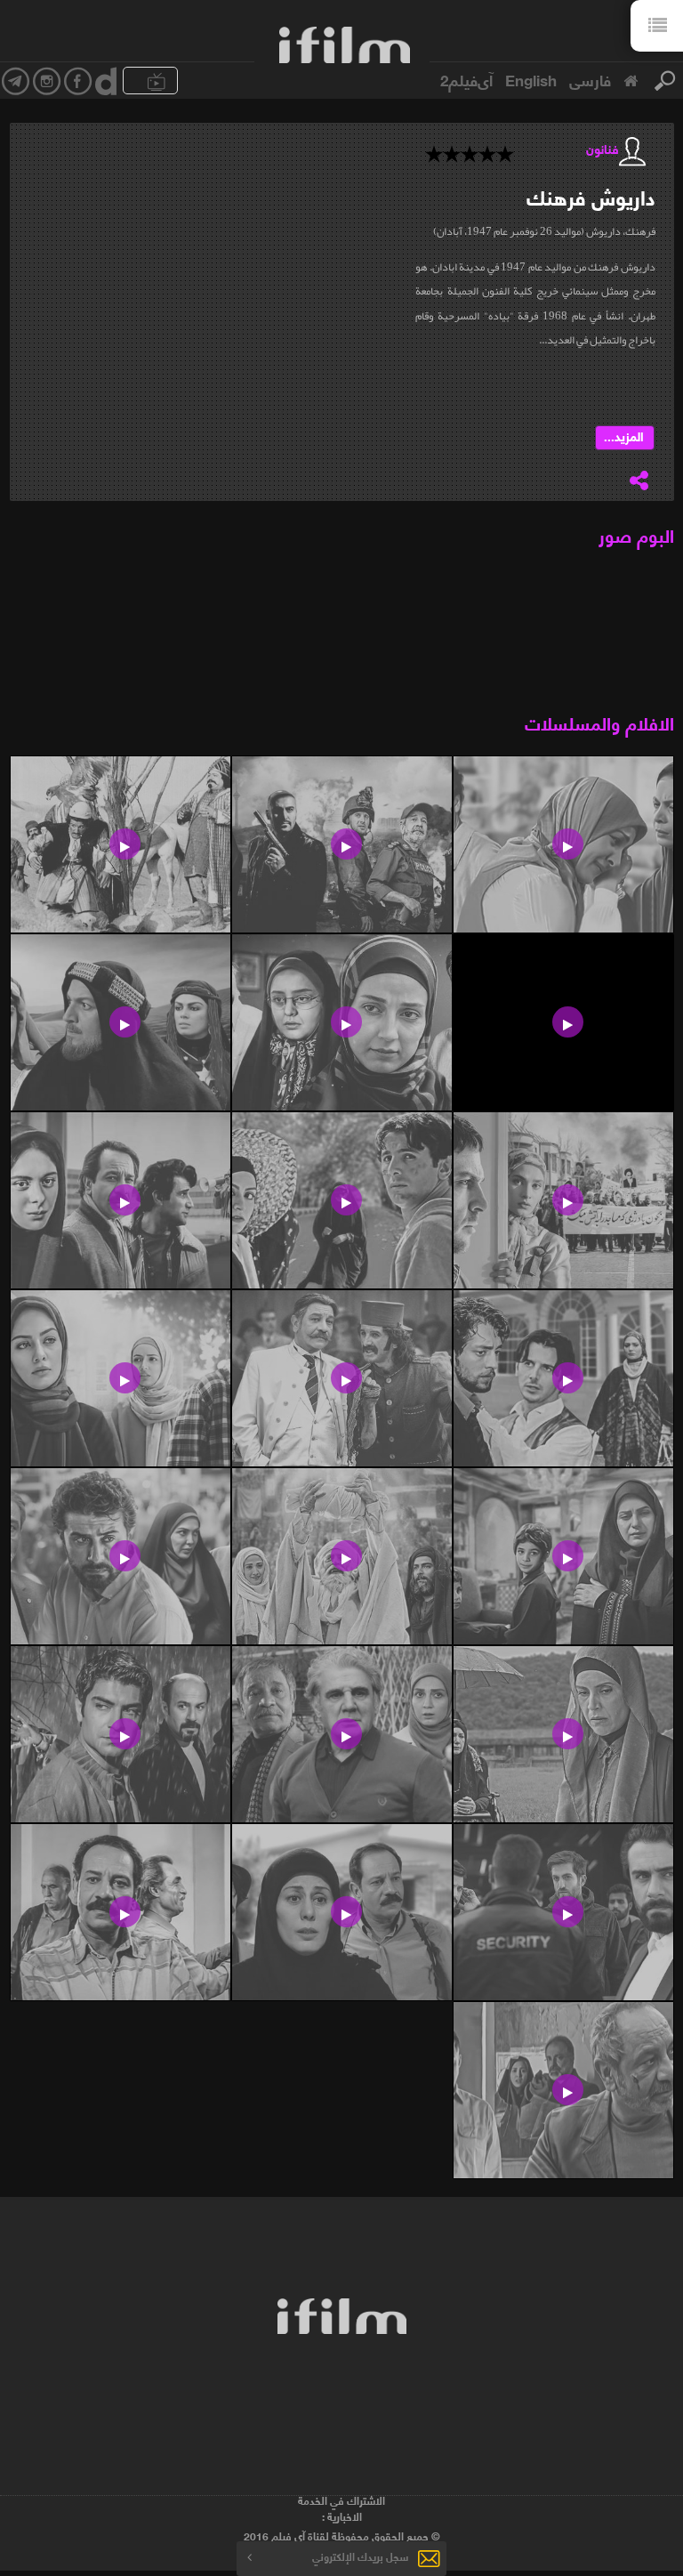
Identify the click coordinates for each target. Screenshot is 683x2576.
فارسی (590, 79)
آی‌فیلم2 (466, 79)
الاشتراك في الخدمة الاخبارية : (341, 2508)
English (531, 79)
